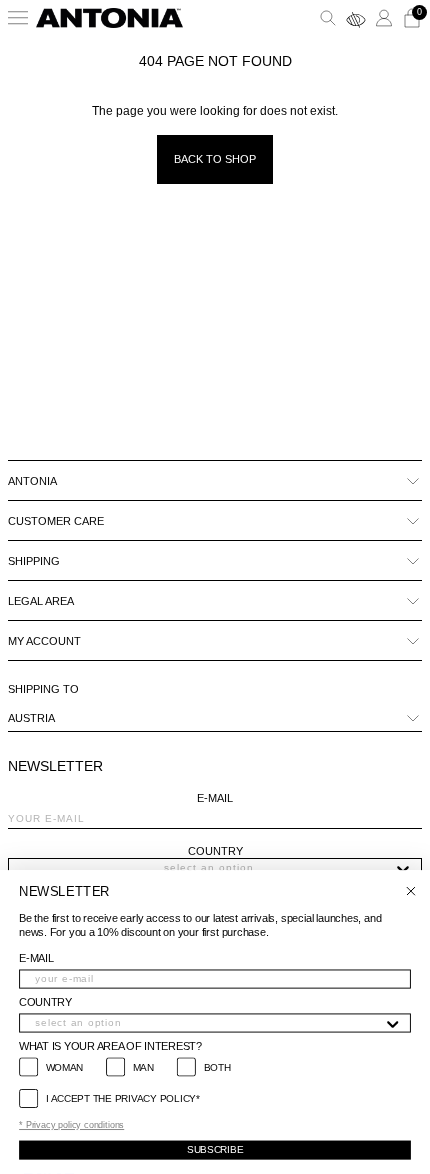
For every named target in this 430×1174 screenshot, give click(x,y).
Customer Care (56, 521)
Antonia (32, 481)
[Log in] (384, 18)
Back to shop (215, 159)
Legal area (41, 601)
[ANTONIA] (109, 18)
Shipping (34, 561)
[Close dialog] (410, 891)
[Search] (328, 18)
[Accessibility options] (356, 18)
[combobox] (209, 868)
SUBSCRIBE (215, 1149)
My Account (44, 641)
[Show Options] (403, 868)
